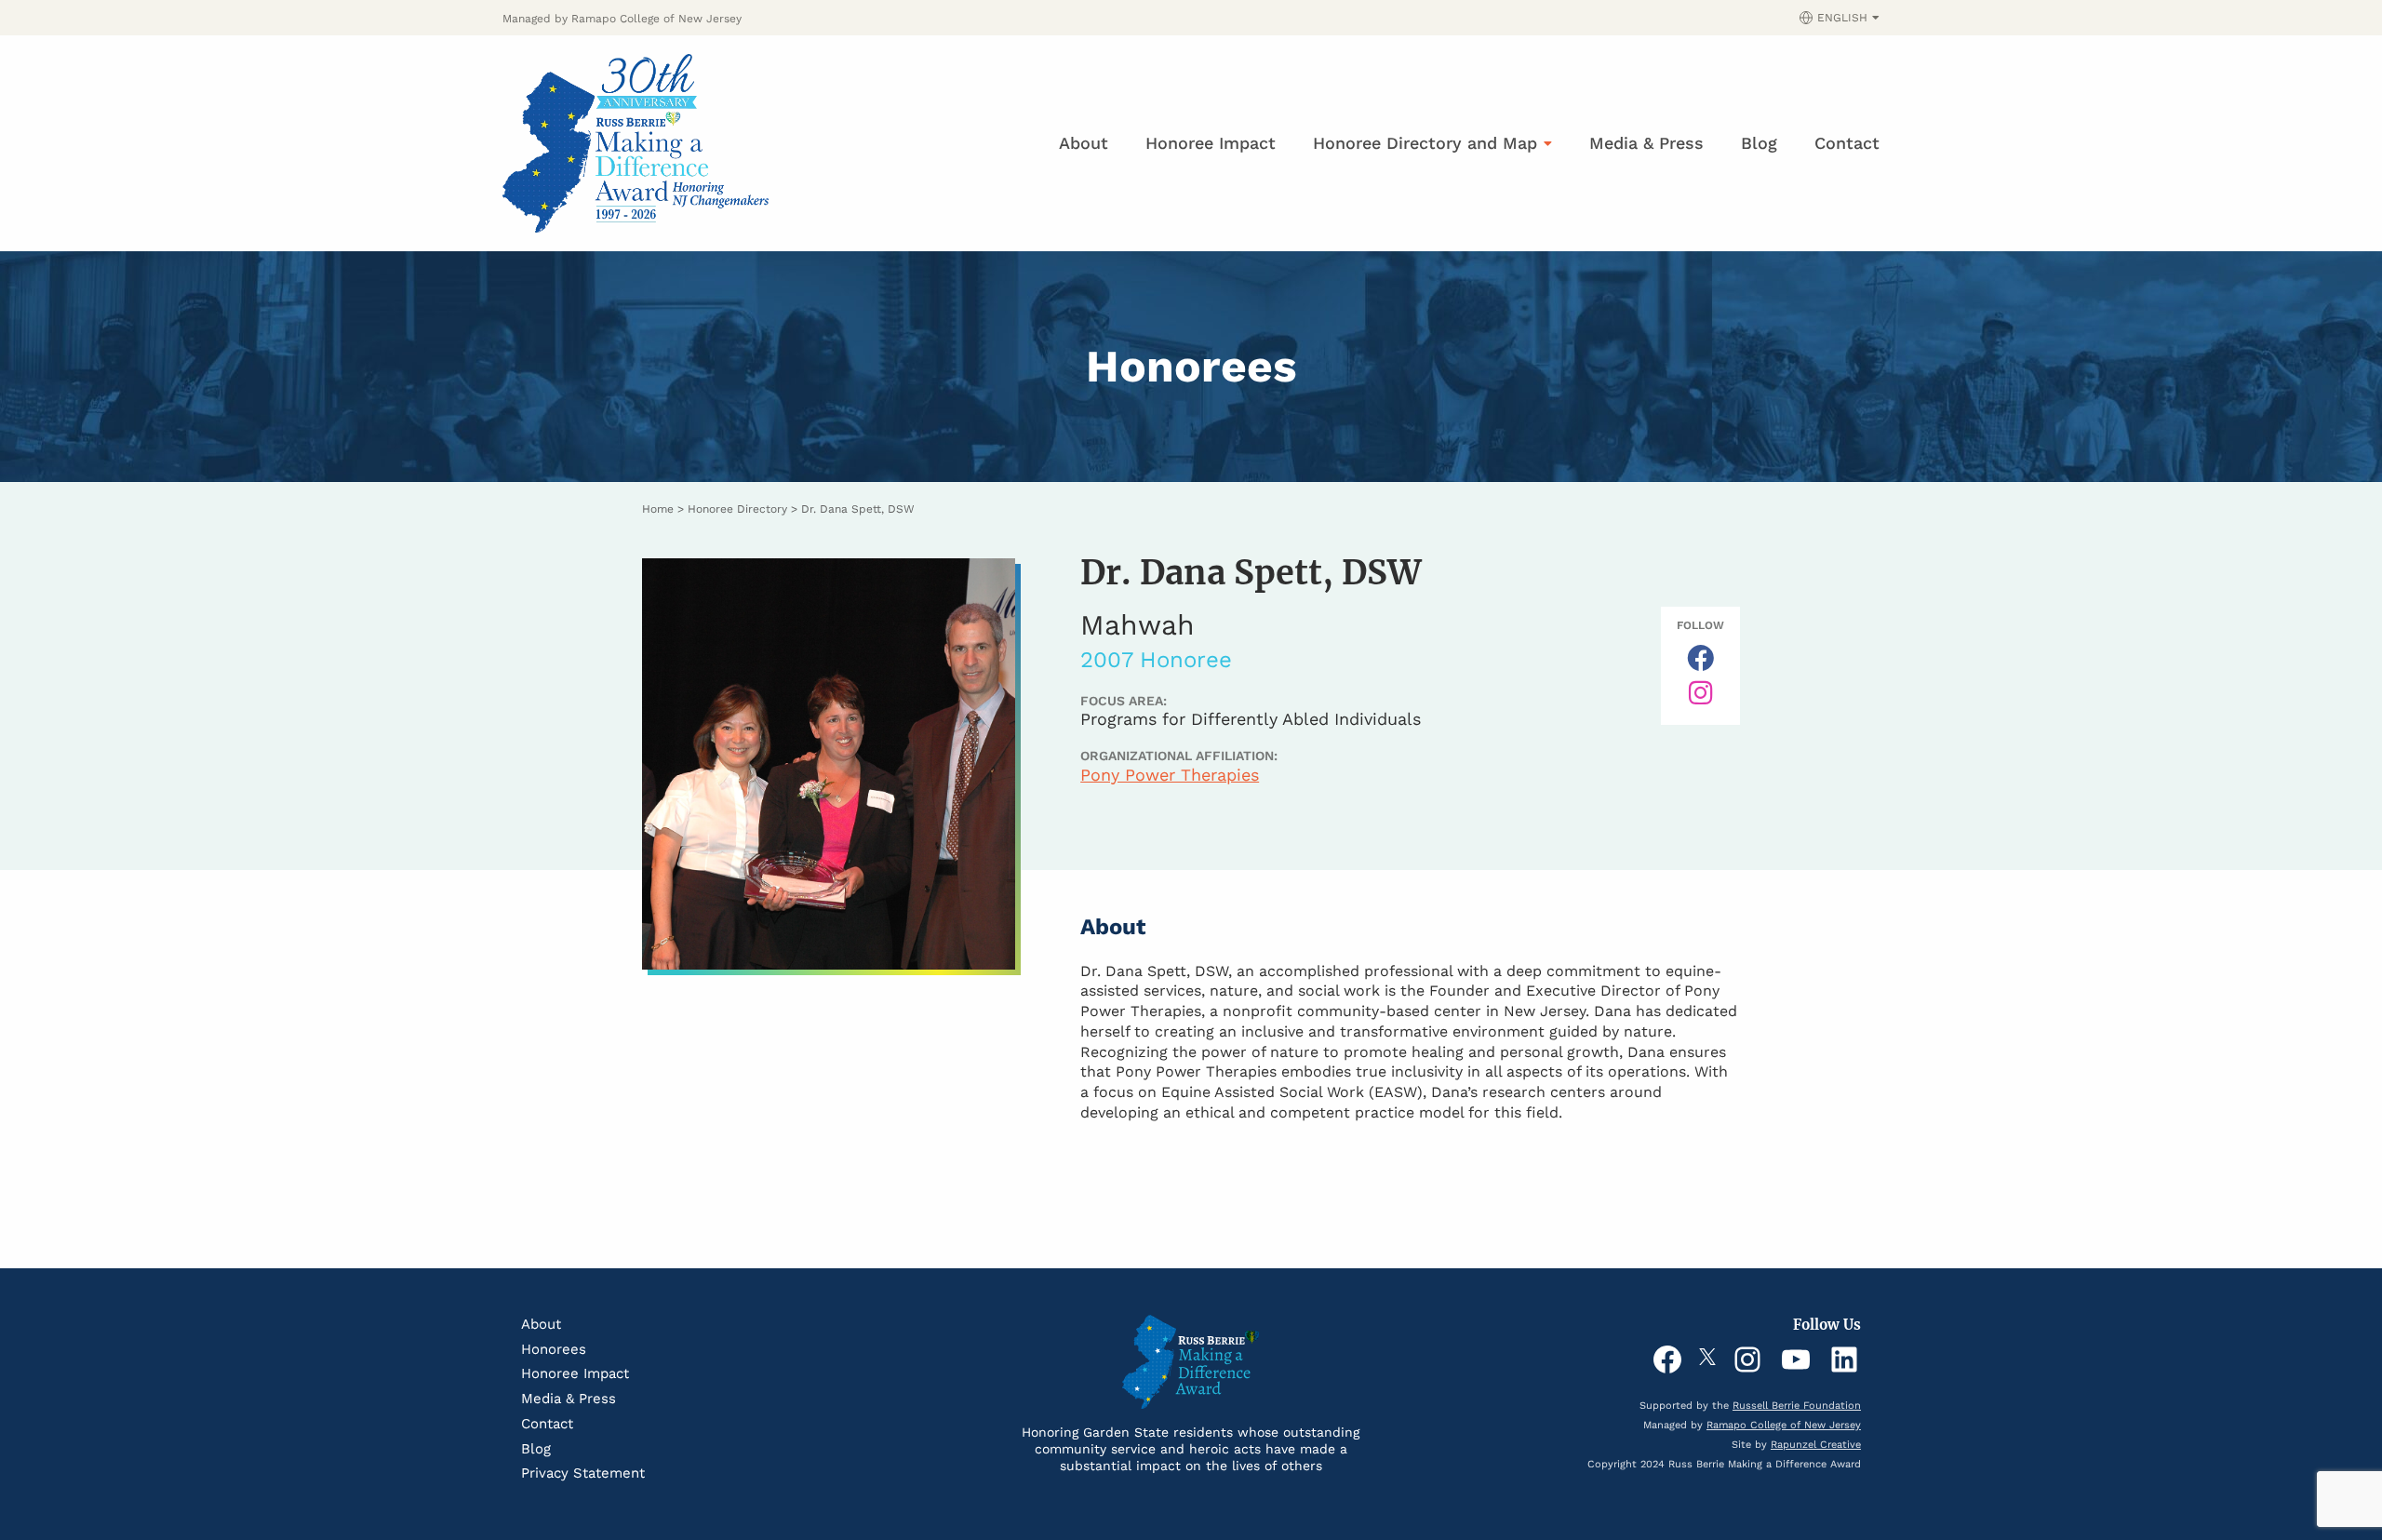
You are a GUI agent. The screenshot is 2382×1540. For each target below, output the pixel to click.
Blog (1759, 143)
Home (658, 509)
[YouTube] (1796, 1359)
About (1084, 143)
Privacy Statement (583, 1473)
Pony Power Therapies (1170, 775)
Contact (1847, 143)
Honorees (554, 1349)
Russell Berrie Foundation (1797, 1406)
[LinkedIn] (1844, 1359)
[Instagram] (1700, 693)
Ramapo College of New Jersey (1784, 1425)
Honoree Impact (1211, 143)
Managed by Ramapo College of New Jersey (622, 19)
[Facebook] (1667, 1359)
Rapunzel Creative (1816, 1445)
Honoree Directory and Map (1425, 143)
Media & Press (1646, 143)
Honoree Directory (737, 509)
